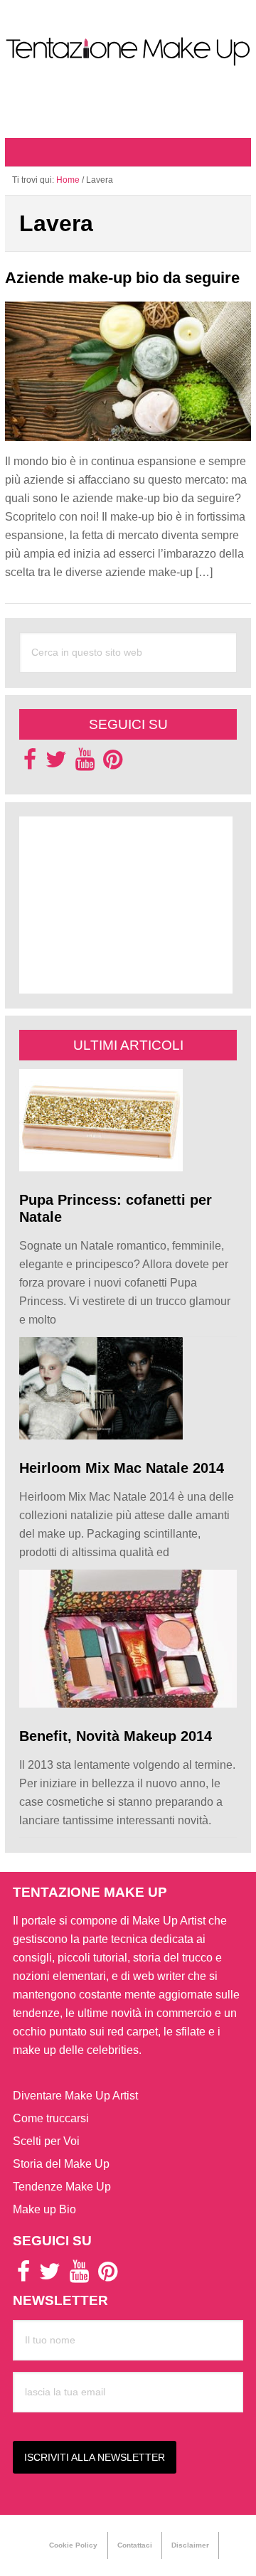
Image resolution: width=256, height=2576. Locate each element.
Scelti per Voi (46, 2141)
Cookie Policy (73, 2545)
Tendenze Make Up (62, 2187)
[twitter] (56, 763)
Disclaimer (190, 2545)
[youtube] (85, 763)
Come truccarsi (51, 2118)
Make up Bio (44, 2209)
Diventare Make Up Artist (75, 2096)
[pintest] (113, 763)
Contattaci (135, 2545)
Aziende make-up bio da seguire (122, 278)
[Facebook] (30, 763)
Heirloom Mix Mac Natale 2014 (122, 1468)
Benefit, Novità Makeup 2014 (116, 1736)
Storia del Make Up (61, 2164)
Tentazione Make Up (128, 52)
